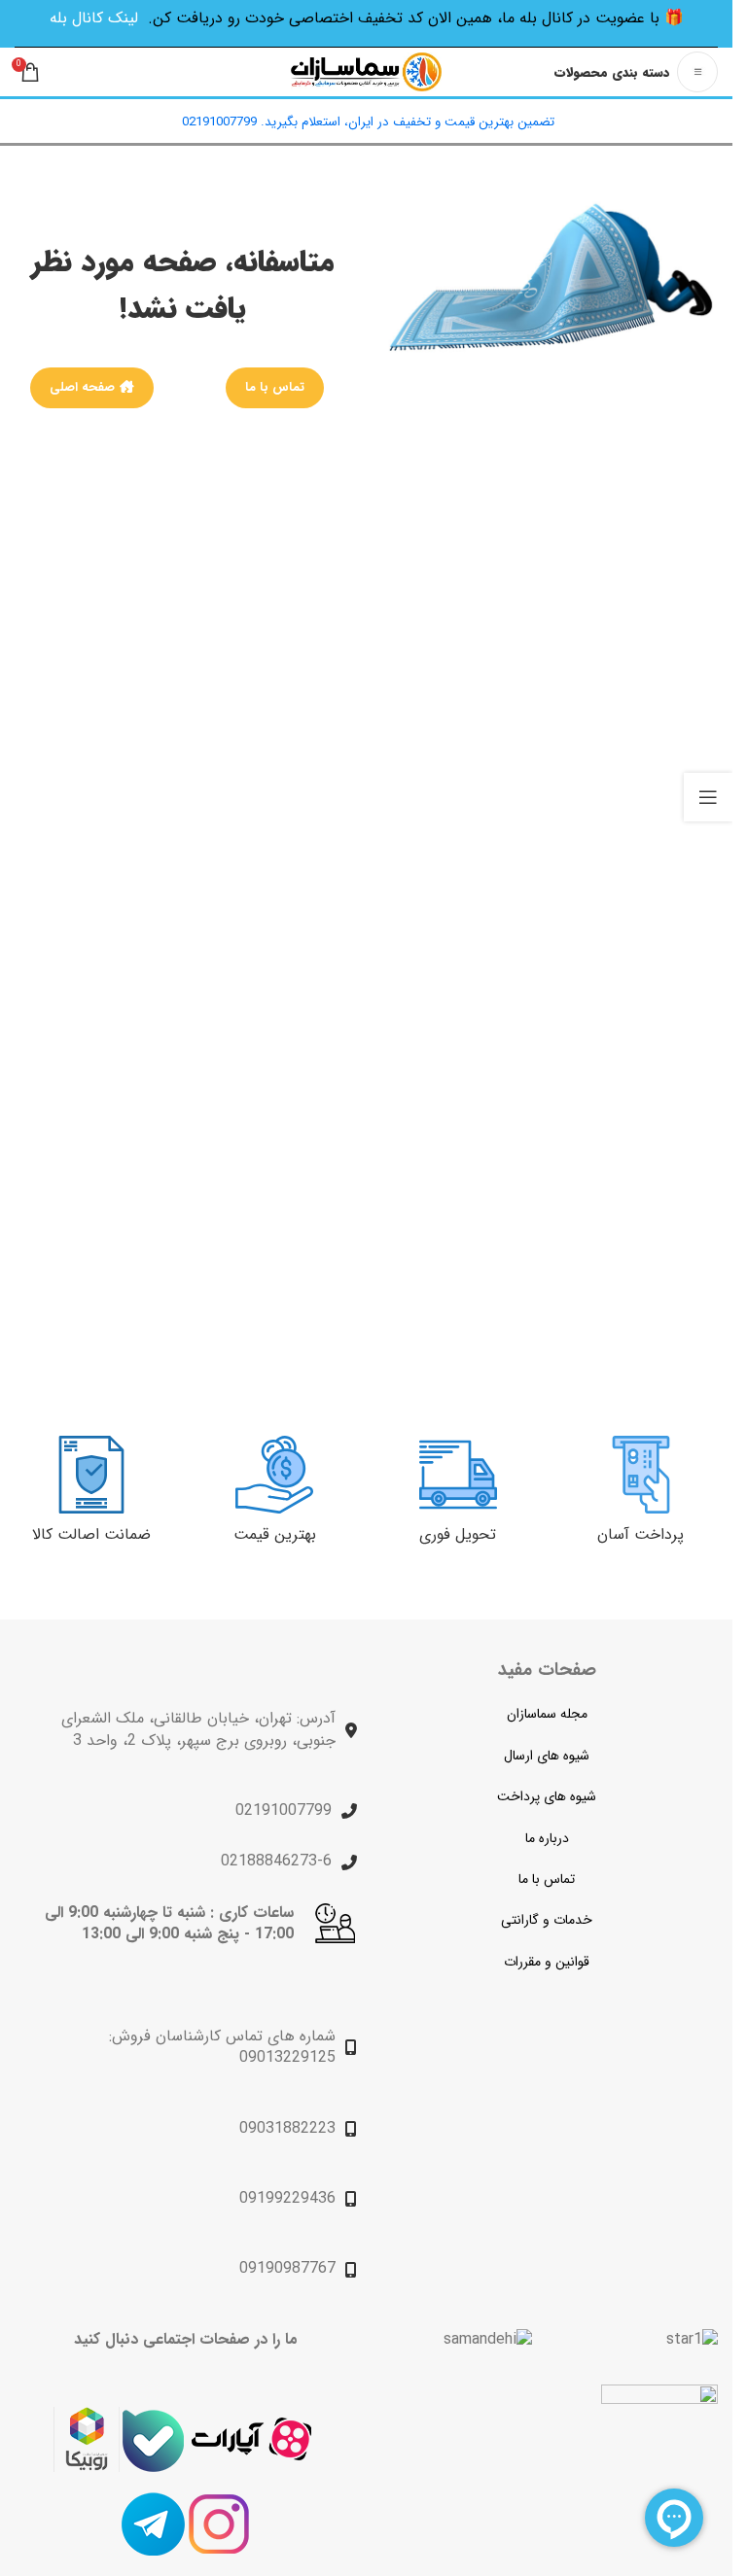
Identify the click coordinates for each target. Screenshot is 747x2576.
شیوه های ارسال (547, 1756)
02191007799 (284, 1810)
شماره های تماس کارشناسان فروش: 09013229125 (222, 2047)
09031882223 (287, 2128)
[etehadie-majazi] (659, 2445)
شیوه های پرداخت (547, 1796)
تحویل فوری (458, 1534)
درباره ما (547, 1838)
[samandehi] (488, 2340)
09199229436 (287, 2198)
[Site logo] (367, 71)
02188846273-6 (276, 1861)
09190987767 (287, 2268)
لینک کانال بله (94, 18)
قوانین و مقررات (547, 1962)
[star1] (692, 2340)
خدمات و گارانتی (547, 1920)
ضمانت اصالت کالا (91, 1534)
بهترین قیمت (275, 1534)
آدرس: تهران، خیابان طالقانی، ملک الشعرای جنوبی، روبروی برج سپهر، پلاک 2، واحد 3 (198, 1729)
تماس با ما (275, 387)
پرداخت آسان (640, 1534)
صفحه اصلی (82, 387)
